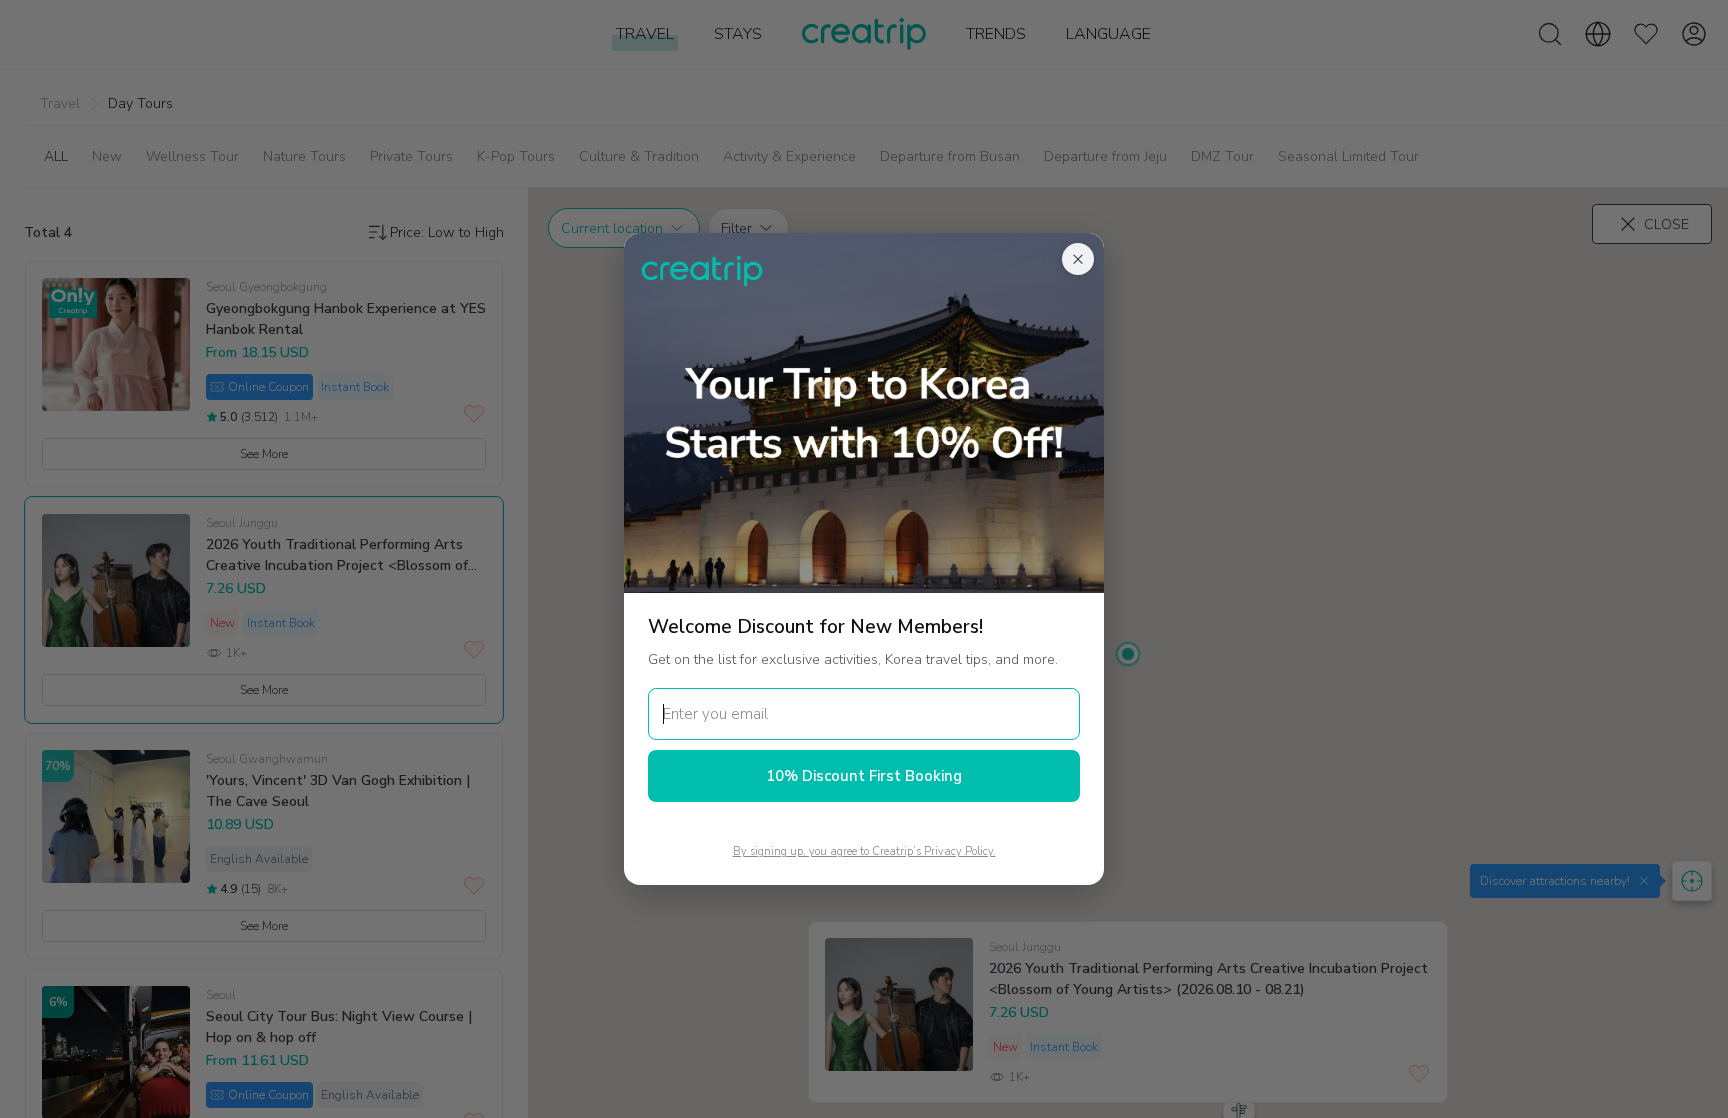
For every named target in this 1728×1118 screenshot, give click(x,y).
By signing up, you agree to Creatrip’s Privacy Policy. (864, 851)
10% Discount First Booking (864, 776)
